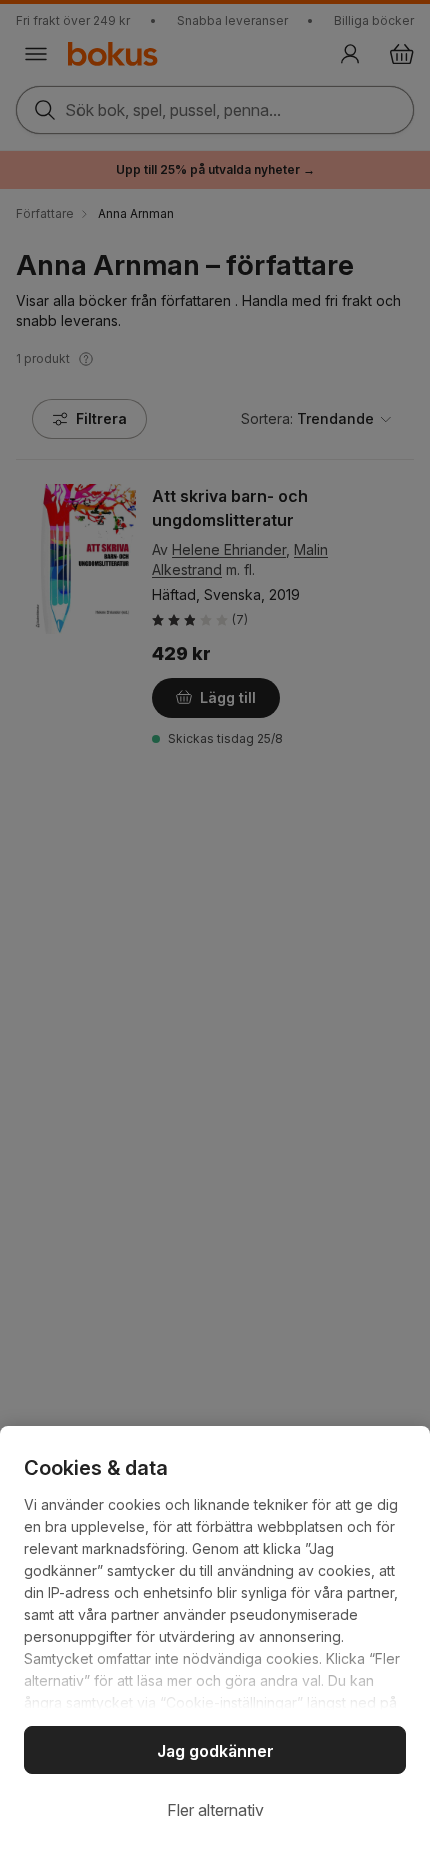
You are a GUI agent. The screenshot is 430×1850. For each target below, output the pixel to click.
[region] (215, 1638)
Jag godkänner (215, 1751)
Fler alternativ (215, 1810)
